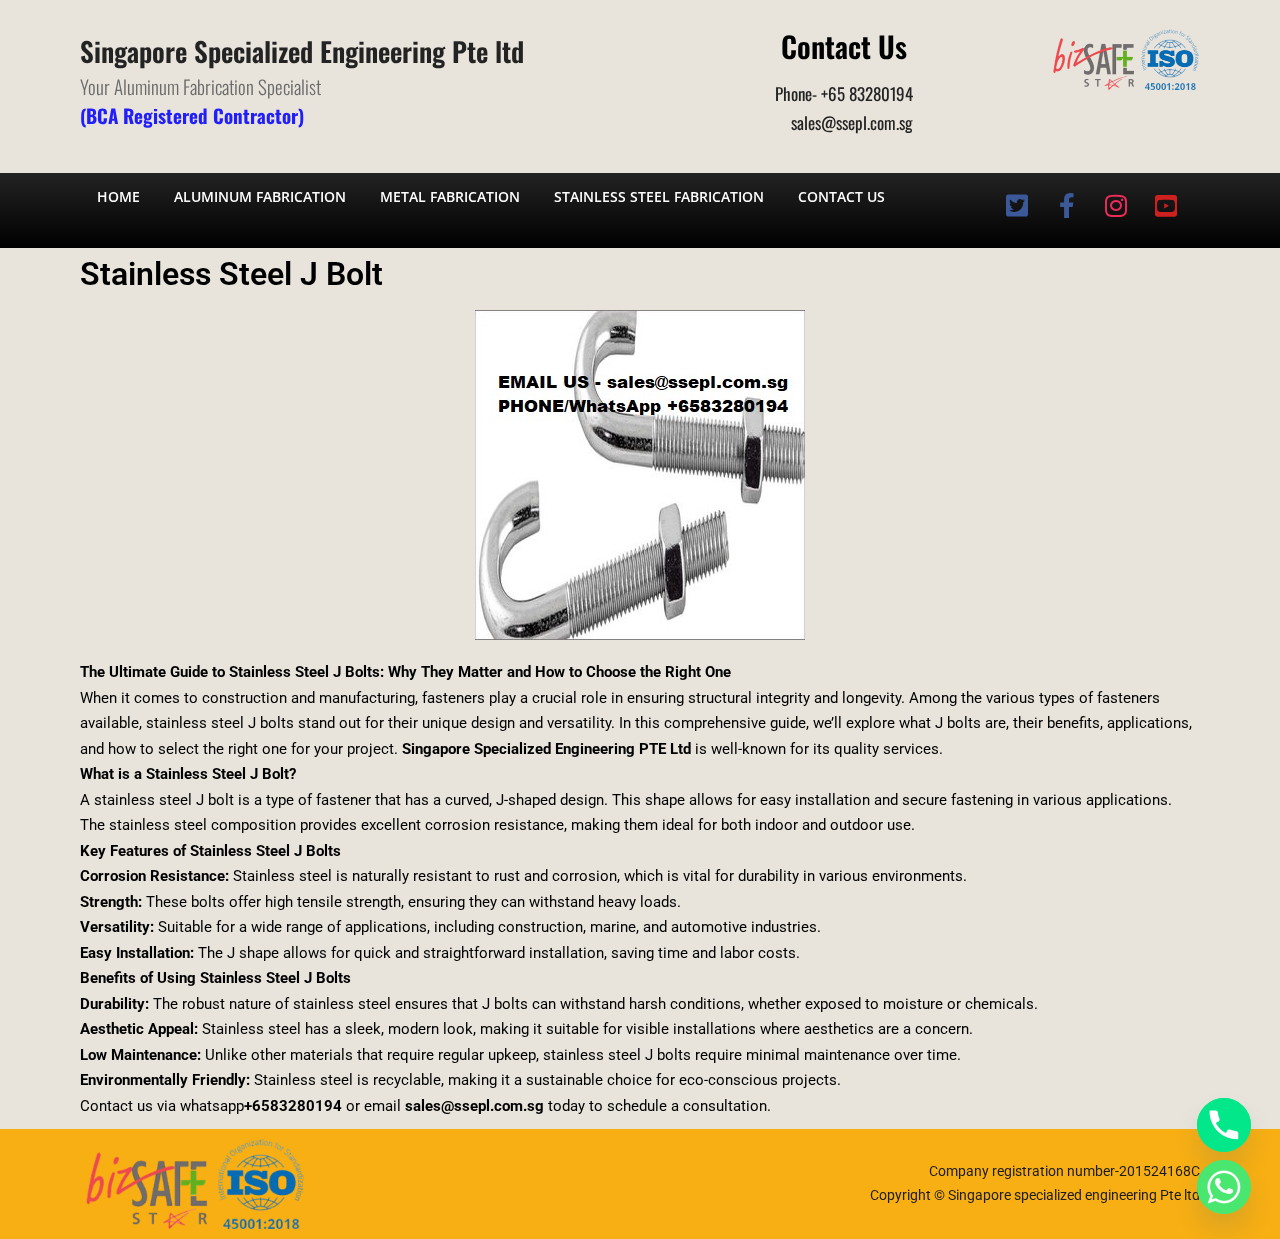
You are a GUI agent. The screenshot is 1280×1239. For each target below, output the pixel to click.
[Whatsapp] (1224, 1187)
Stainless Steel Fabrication (659, 196)
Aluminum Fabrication (260, 196)
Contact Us (841, 196)
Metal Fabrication (450, 196)
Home (118, 196)
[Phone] (1224, 1125)
